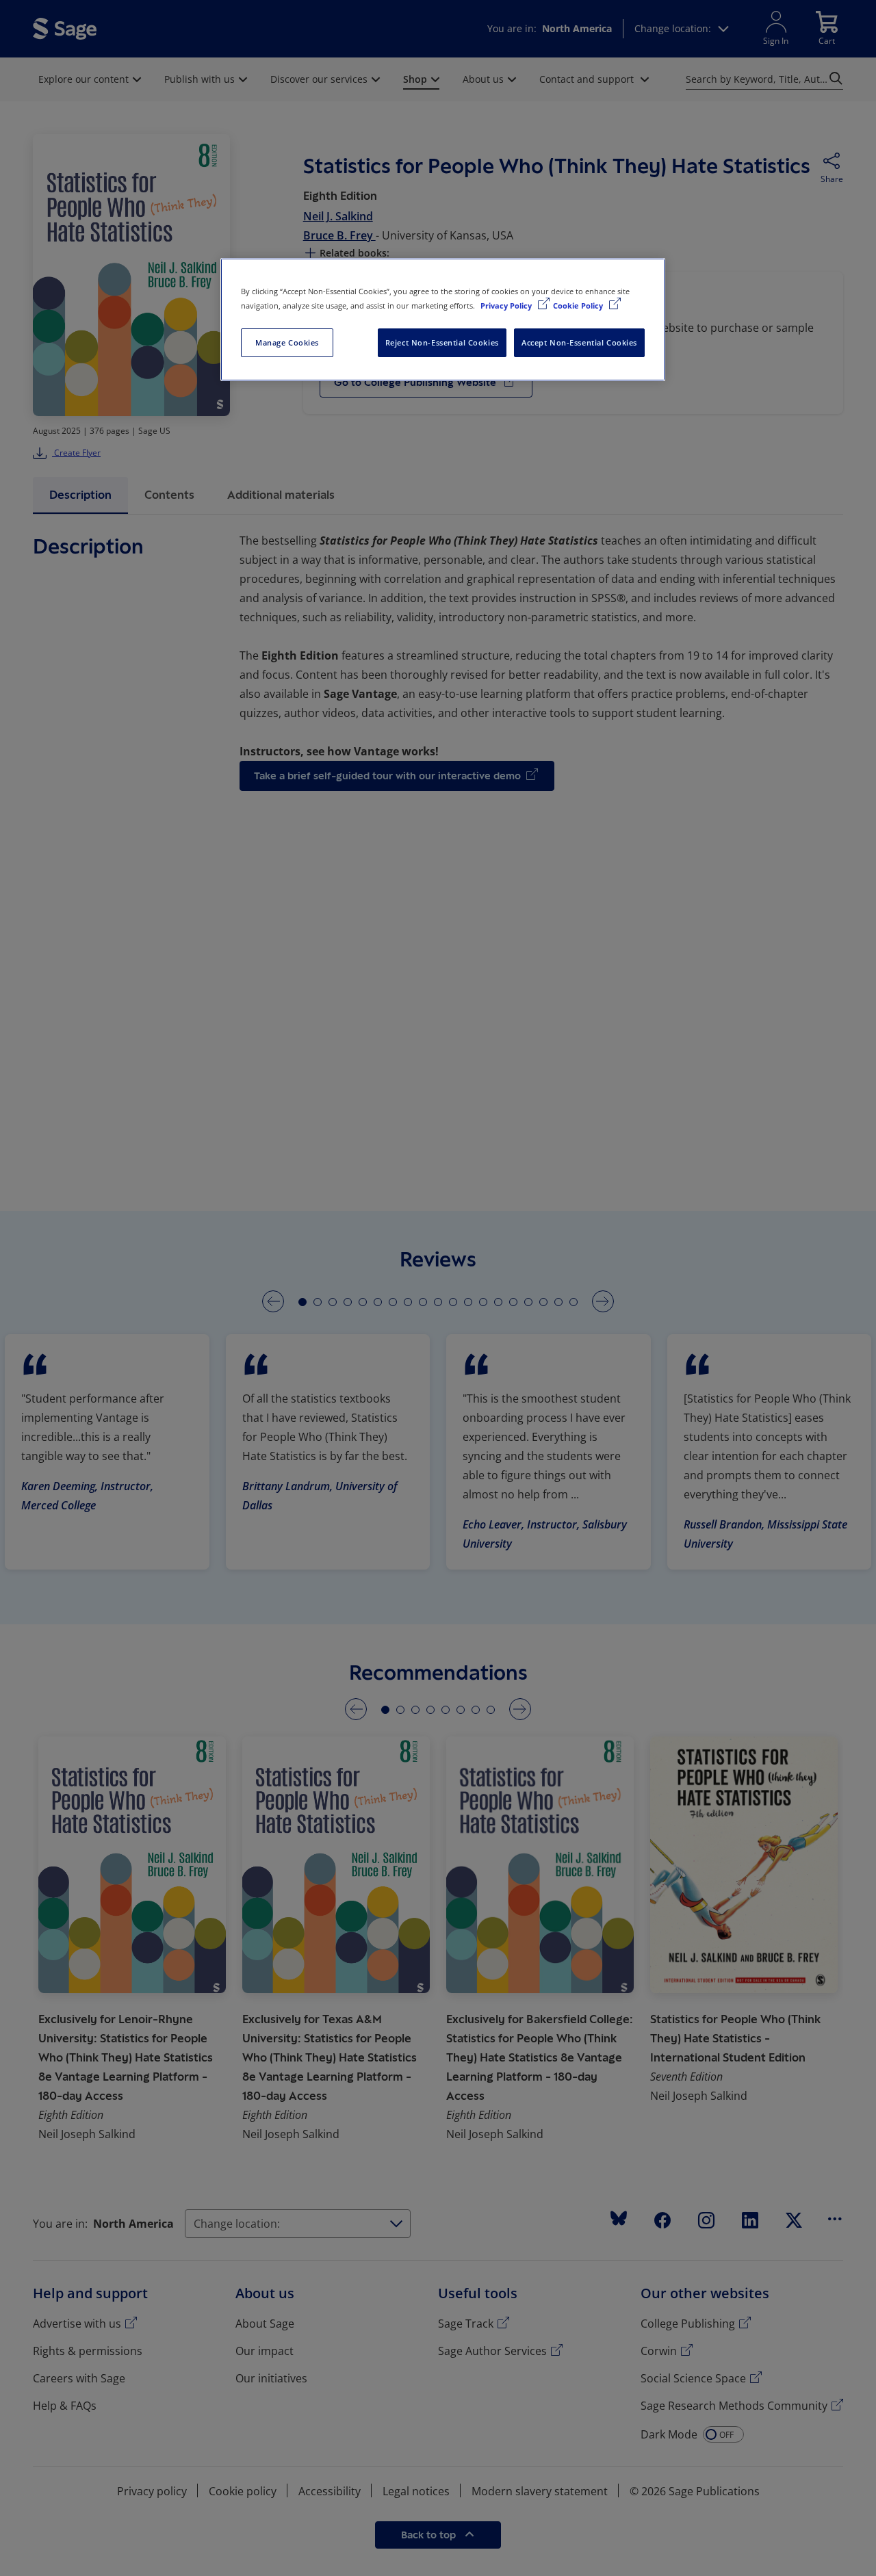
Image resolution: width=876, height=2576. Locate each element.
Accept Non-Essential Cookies (579, 342)
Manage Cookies (287, 342)
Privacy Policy (507, 305)
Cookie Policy (579, 305)
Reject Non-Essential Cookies (442, 342)
